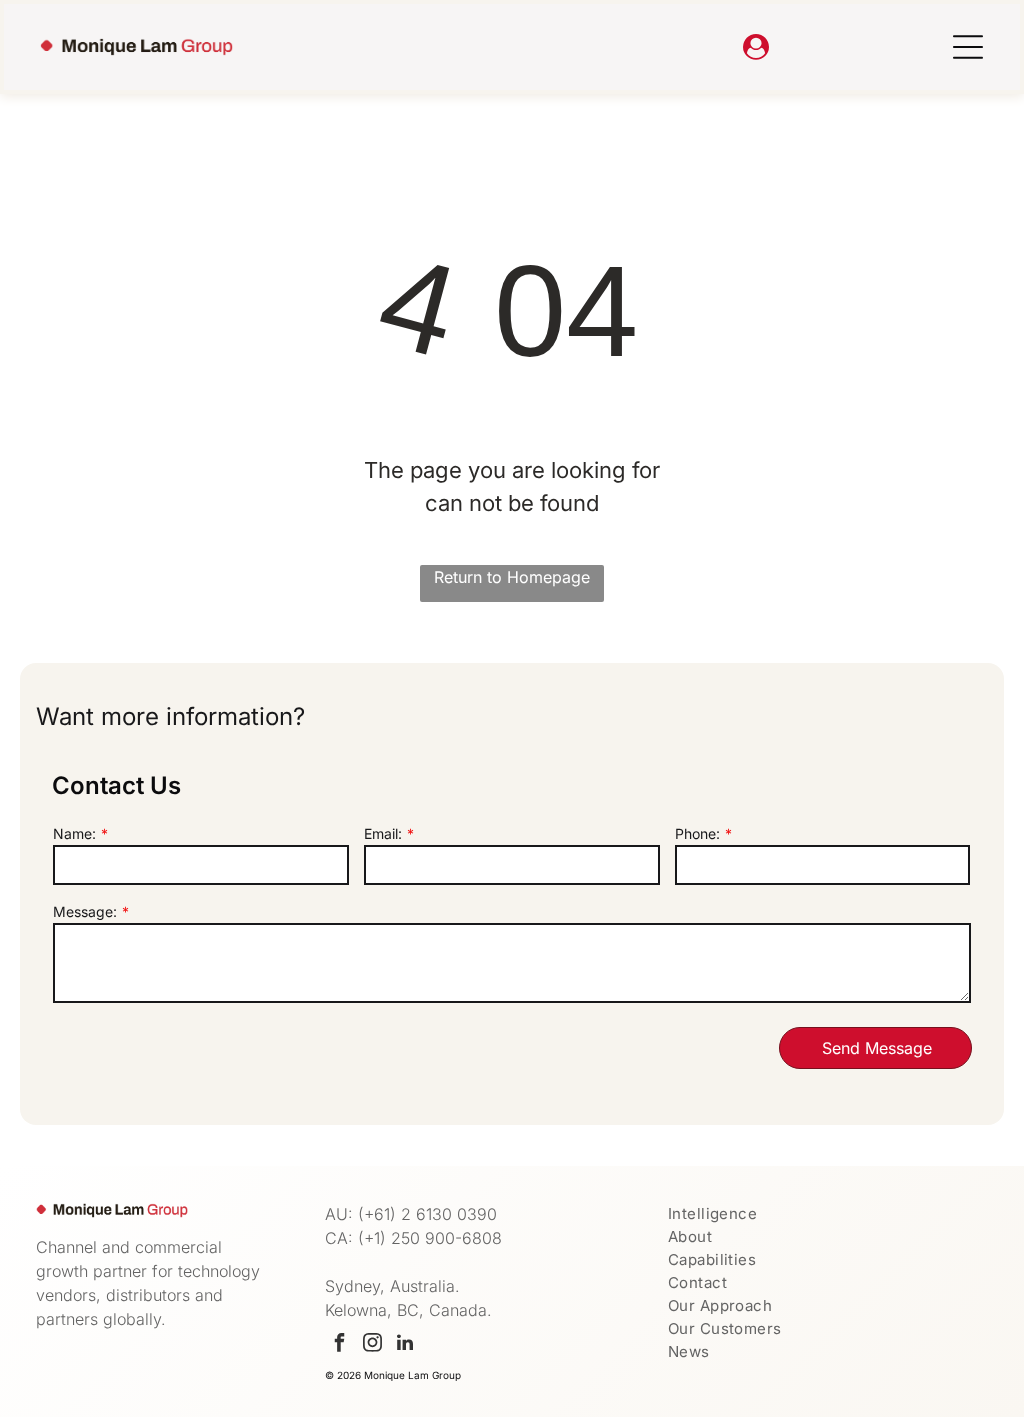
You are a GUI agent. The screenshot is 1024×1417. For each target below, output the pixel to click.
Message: (85, 911)
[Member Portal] (756, 47)
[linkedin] (405, 1345)
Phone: (697, 833)
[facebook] (339, 1345)
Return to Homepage (512, 577)
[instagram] (372, 1345)
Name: (74, 833)
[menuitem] (827, 1213)
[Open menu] (968, 47)
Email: (383, 833)
